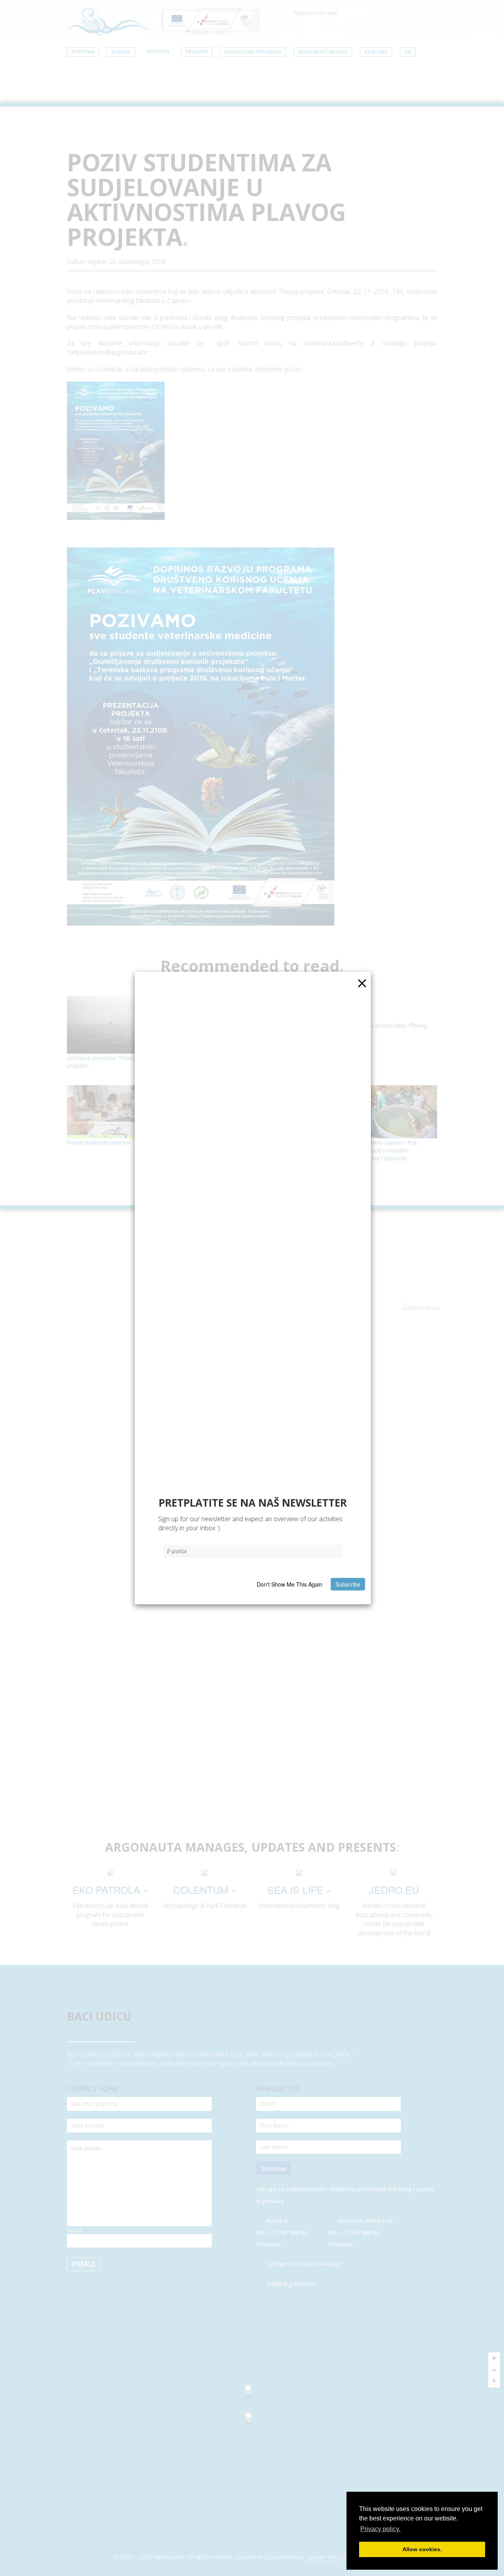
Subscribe (348, 1584)
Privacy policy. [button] (380, 2529)
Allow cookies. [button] (422, 2549)
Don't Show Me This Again (290, 1584)
